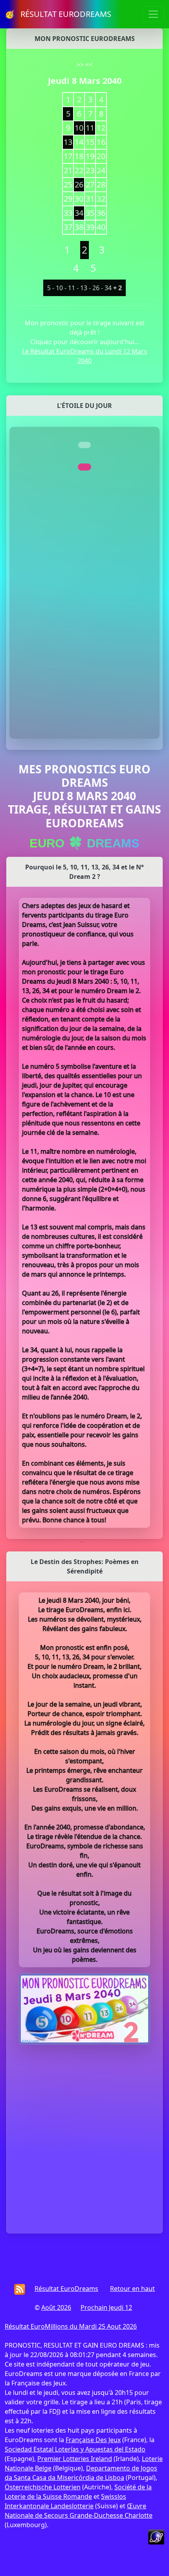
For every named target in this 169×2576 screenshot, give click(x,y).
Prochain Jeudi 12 (106, 2307)
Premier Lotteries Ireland (75, 2459)
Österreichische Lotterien (43, 2487)
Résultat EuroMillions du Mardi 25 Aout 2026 (71, 2326)
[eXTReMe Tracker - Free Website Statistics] (156, 2536)
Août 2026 (56, 2307)
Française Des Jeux (93, 2440)
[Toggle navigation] (153, 14)
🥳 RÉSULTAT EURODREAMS (58, 14)
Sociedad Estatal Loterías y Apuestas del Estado (75, 2449)
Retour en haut (132, 2289)
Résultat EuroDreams (66, 2289)
